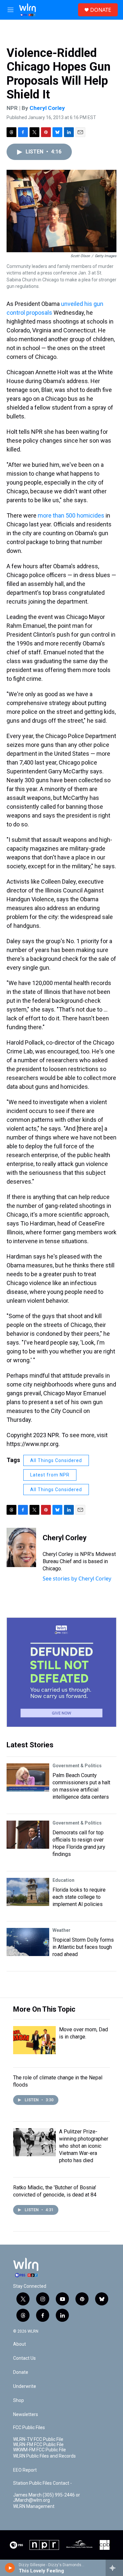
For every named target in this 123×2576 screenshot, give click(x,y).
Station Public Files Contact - (42, 2483)
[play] (10, 2568)
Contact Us (24, 2358)
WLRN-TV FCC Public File (38, 2439)
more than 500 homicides (71, 515)
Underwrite (25, 2386)
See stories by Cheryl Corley (77, 1579)
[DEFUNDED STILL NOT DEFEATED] (61, 1672)
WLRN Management (34, 2506)
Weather (61, 1930)
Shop (19, 2400)
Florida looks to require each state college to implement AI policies (79, 1897)
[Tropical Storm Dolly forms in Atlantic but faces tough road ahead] (28, 1942)
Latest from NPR (50, 1475)
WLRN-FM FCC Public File (38, 2445)
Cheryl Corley (47, 108)
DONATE (101, 10)
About (20, 2344)
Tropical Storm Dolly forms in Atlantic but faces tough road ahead (83, 1947)
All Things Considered (56, 1460)
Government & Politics (77, 1766)
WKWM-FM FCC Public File (40, 2450)
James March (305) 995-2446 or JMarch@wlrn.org (47, 2498)
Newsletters (26, 2415)
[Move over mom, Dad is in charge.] (34, 2040)
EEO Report (25, 2470)
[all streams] (114, 2568)
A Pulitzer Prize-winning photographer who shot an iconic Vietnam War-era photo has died (84, 2146)
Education (63, 1880)
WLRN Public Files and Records (44, 2456)
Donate (21, 2372)
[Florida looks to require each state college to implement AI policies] (28, 1892)
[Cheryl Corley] (21, 1547)
